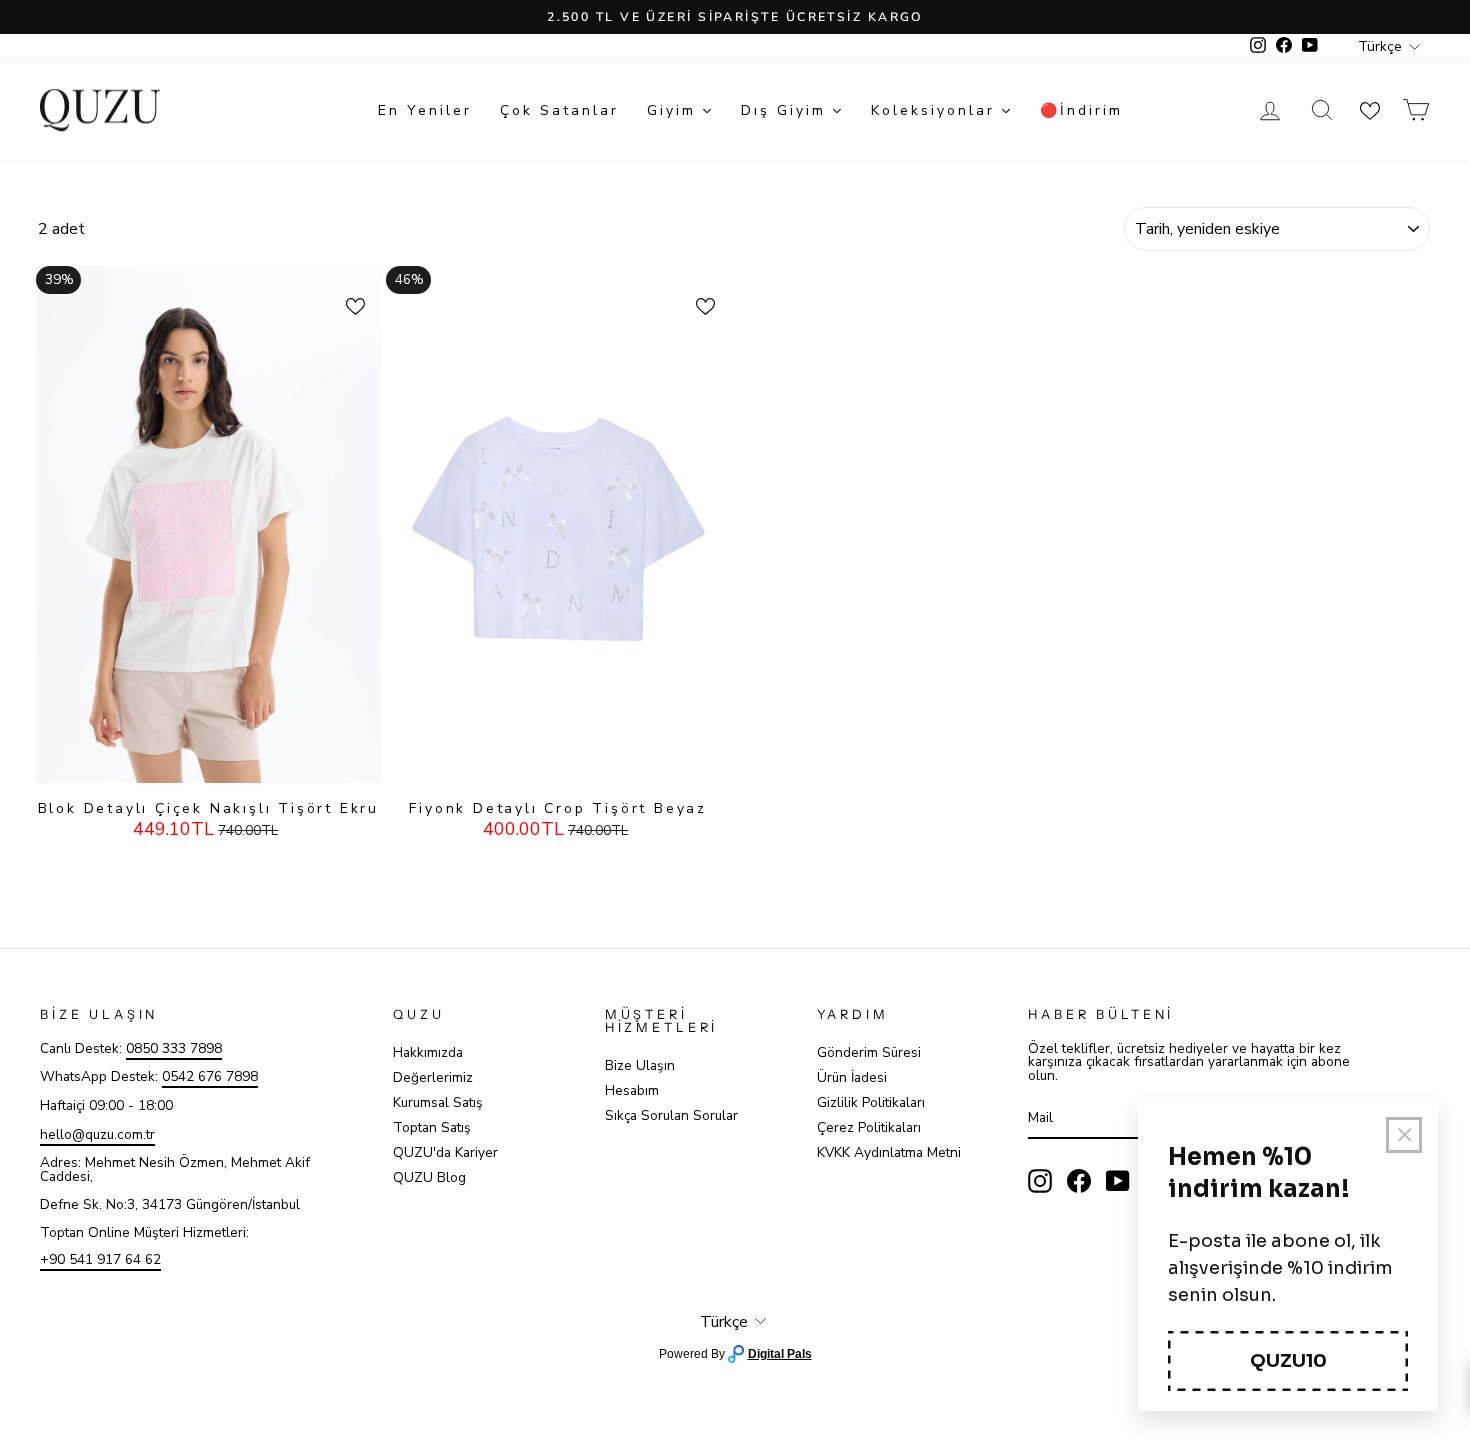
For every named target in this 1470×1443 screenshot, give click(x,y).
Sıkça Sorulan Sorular (671, 1115)
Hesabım (632, 1090)
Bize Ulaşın (640, 1065)
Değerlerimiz (433, 1077)
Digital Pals (780, 1354)
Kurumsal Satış (438, 1102)
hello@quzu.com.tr (97, 1134)
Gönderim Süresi (869, 1052)
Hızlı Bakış (208, 763)
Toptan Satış (432, 1127)
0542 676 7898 (210, 1076)
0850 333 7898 (174, 1048)
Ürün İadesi (852, 1077)
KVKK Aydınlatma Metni (889, 1152)
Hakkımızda (428, 1052)
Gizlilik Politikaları (871, 1102)
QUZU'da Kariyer (445, 1152)
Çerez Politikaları (869, 1127)
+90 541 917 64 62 (100, 1259)
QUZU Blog (429, 1177)
